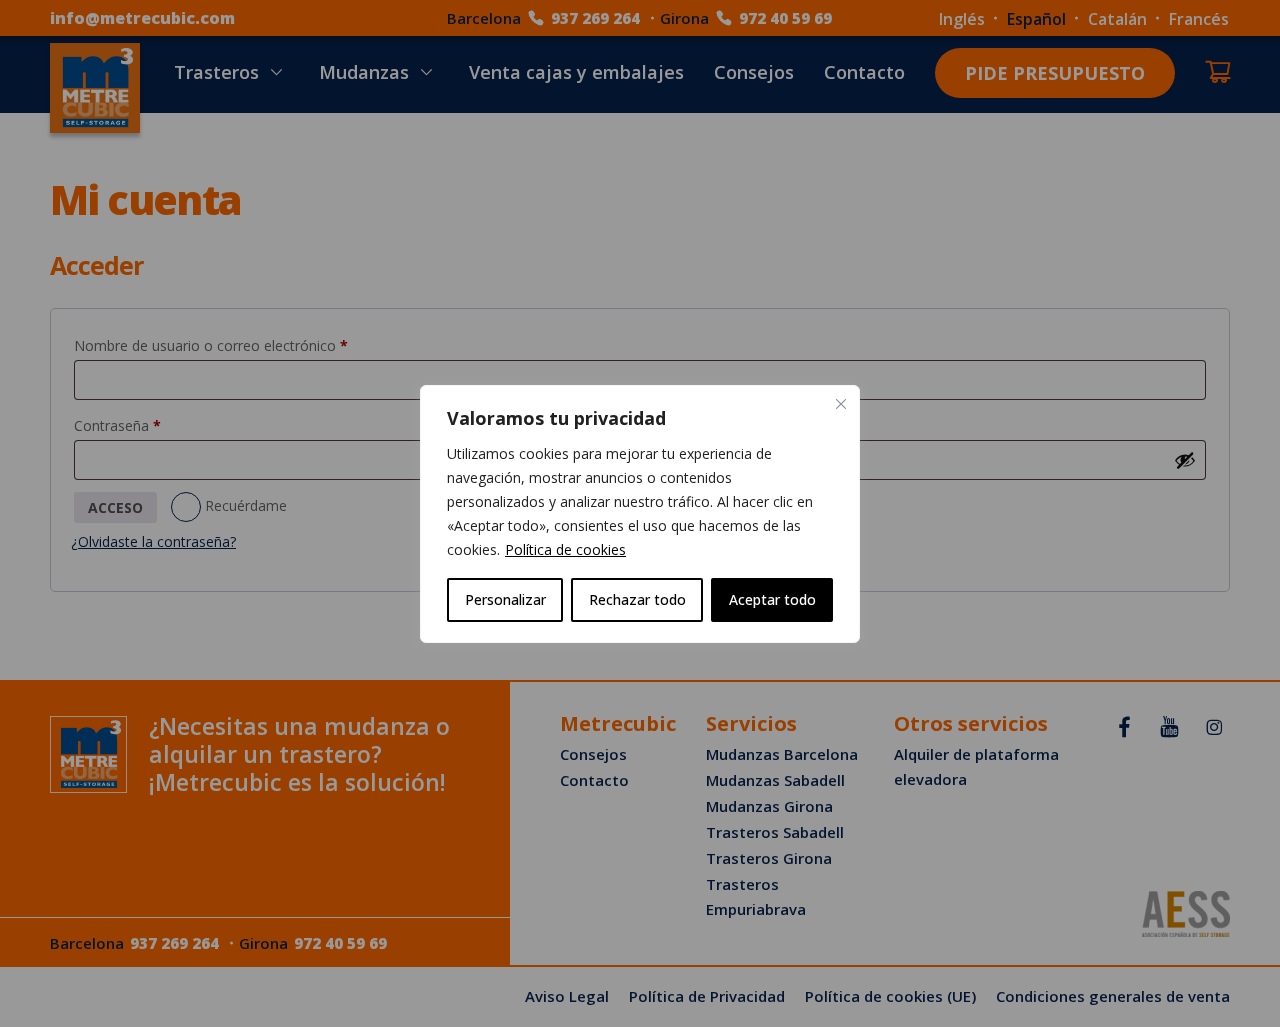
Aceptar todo (772, 599)
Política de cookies (565, 549)
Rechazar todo (637, 599)
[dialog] (640, 514)
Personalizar (505, 599)
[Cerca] (841, 404)
